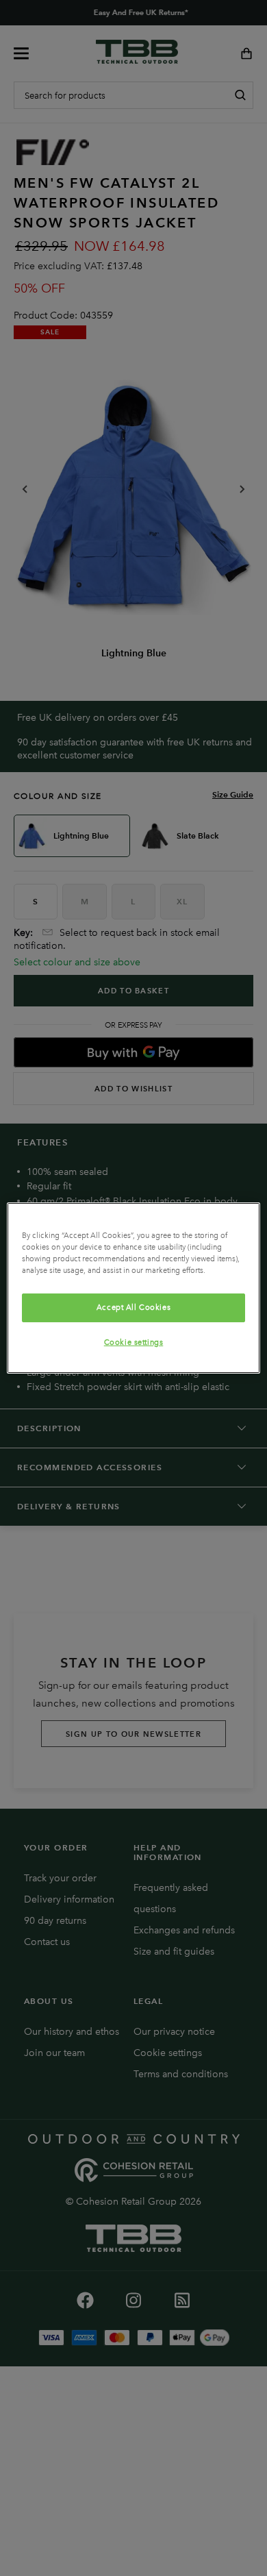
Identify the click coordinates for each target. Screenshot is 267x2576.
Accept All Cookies (133, 1307)
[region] (134, 1288)
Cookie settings (134, 1342)
